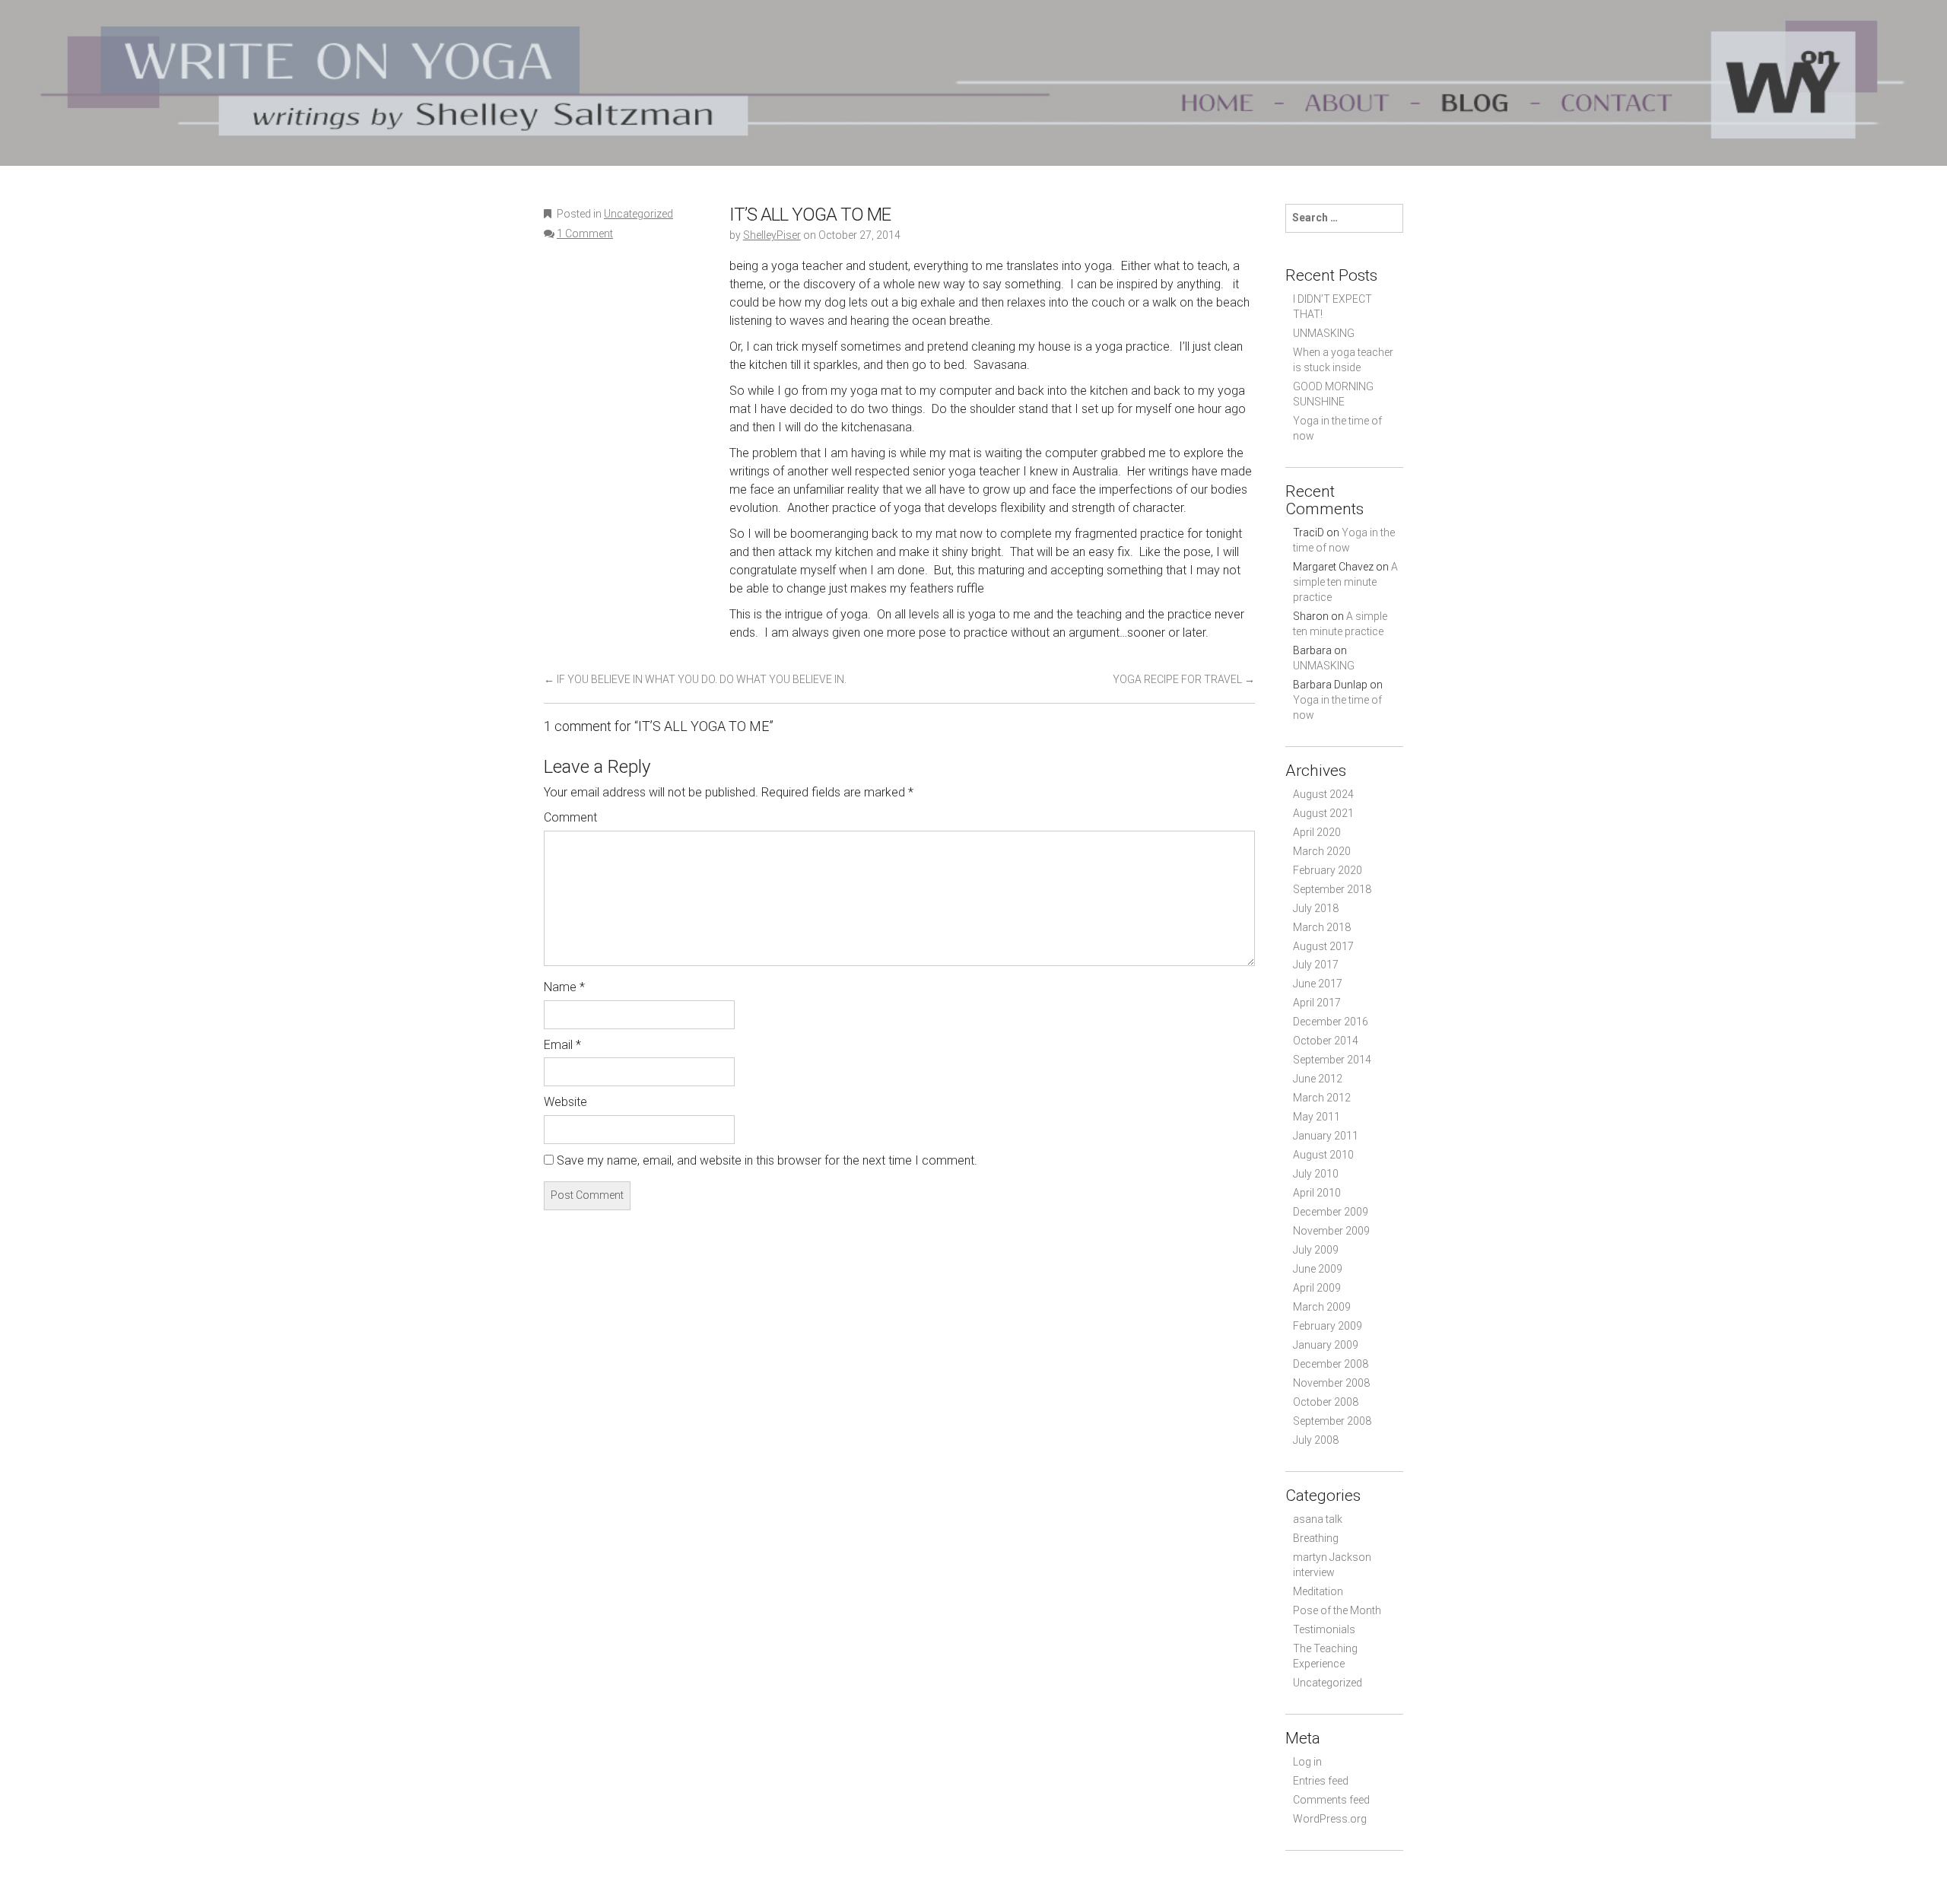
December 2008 (1331, 1364)
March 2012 (1322, 1098)
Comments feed (1331, 1800)
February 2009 (1328, 1326)
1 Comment (585, 234)
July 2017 (1316, 965)
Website (565, 1102)
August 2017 (1323, 946)
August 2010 (1323, 1155)
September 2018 (1332, 889)
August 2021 (1323, 813)
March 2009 (1322, 1307)
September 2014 (1332, 1060)
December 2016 (1331, 1022)
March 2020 (1322, 851)
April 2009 (1317, 1288)
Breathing (1316, 1538)
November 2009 (1331, 1231)
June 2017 (1318, 984)
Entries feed (1321, 1781)
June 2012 (1318, 1079)
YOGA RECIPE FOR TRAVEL (1184, 679)
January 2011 (1326, 1136)
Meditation (1318, 1591)
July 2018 (1316, 908)
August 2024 (1323, 794)
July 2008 (1316, 1440)
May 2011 (1317, 1117)
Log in (1307, 1762)
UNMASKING (1324, 333)
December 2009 (1331, 1212)
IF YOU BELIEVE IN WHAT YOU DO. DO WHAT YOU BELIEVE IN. (695, 679)
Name (564, 987)
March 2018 (1322, 927)
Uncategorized (638, 214)
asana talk (1318, 1519)
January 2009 (1326, 1345)
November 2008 (1331, 1383)
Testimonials (1324, 1629)
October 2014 (1326, 1041)
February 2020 (1328, 870)
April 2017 (1317, 1003)
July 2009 (1316, 1250)
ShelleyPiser (772, 235)
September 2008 (1332, 1421)
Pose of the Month (1337, 1610)
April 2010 (1317, 1193)
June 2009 (1318, 1269)
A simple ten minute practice (1345, 582)
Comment (570, 817)
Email (562, 1045)
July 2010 (1316, 1174)
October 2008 (1326, 1402)
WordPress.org (1330, 1819)
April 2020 (1317, 832)
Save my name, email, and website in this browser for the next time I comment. (767, 1160)
